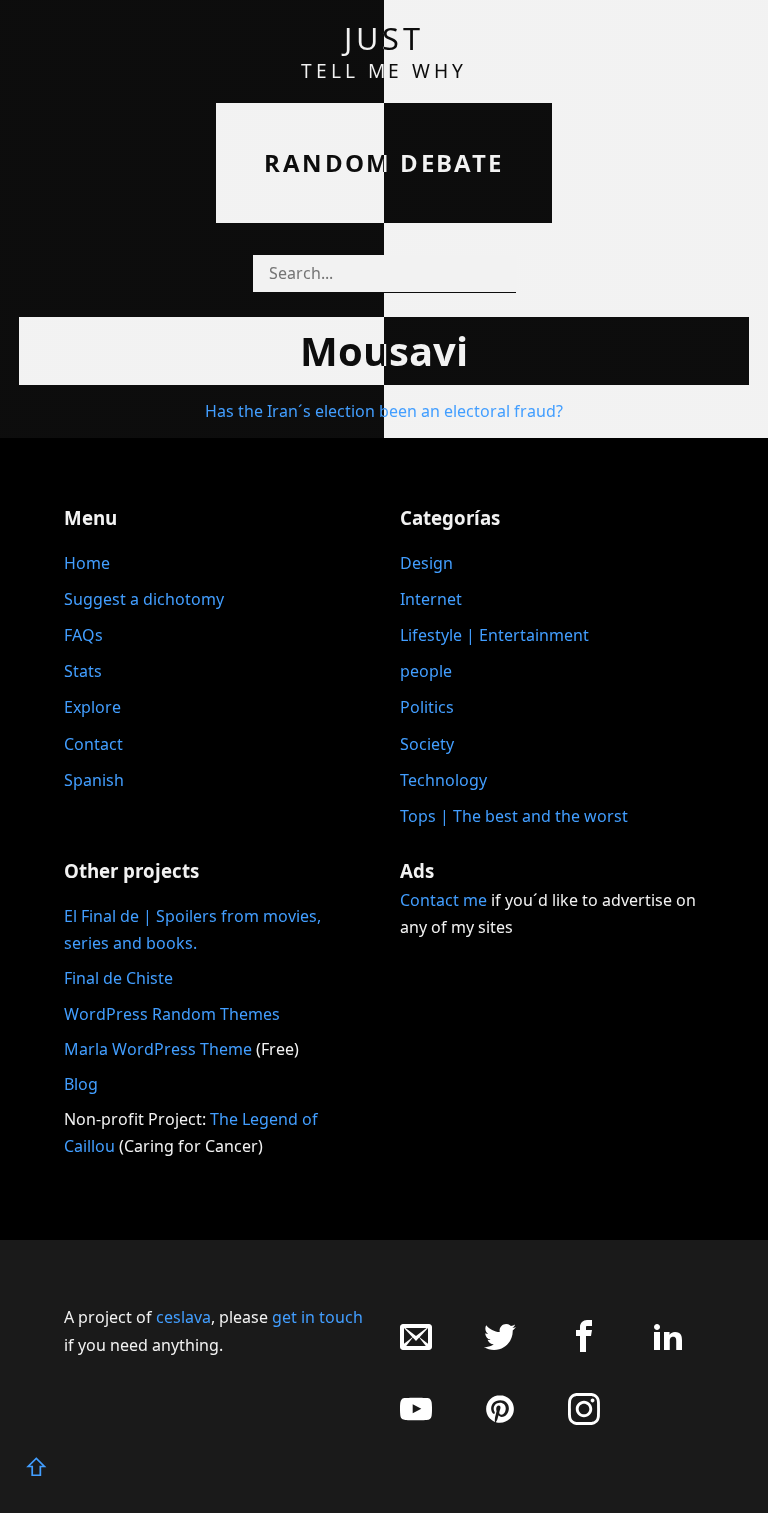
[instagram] (584, 1419)
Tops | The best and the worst (514, 816)
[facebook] (584, 1346)
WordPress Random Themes (172, 1014)
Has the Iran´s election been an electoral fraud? (384, 411)
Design (426, 563)
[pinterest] (500, 1419)
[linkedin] (668, 1346)
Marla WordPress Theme (158, 1049)
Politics (427, 707)
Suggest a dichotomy (144, 599)
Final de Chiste (118, 978)
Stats (83, 671)
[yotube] (416, 1419)
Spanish (94, 780)
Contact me (443, 900)
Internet (431, 599)
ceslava (183, 1317)
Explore (92, 707)
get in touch (317, 1317)
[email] (416, 1346)
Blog (81, 1084)
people (426, 671)
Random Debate (383, 162)
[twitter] (500, 1346)
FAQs (83, 635)
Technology (443, 780)
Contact (93, 744)
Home (87, 563)
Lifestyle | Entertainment (494, 635)
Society (427, 744)
